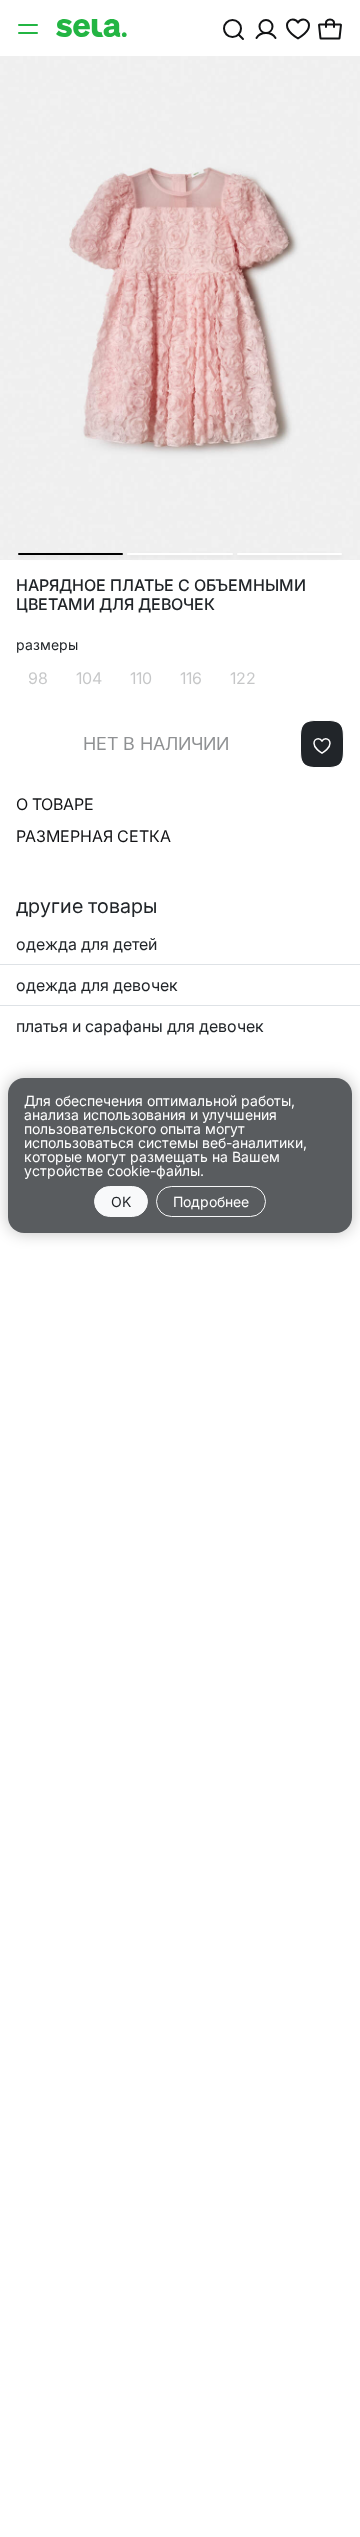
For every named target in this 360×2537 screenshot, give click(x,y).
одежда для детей (86, 944)
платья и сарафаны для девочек (140, 1026)
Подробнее (211, 1201)
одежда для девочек (97, 985)
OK (121, 1201)
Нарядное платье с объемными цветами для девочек (161, 595)
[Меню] (30, 28)
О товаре (55, 804)
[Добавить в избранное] (322, 744)
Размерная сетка (93, 836)
